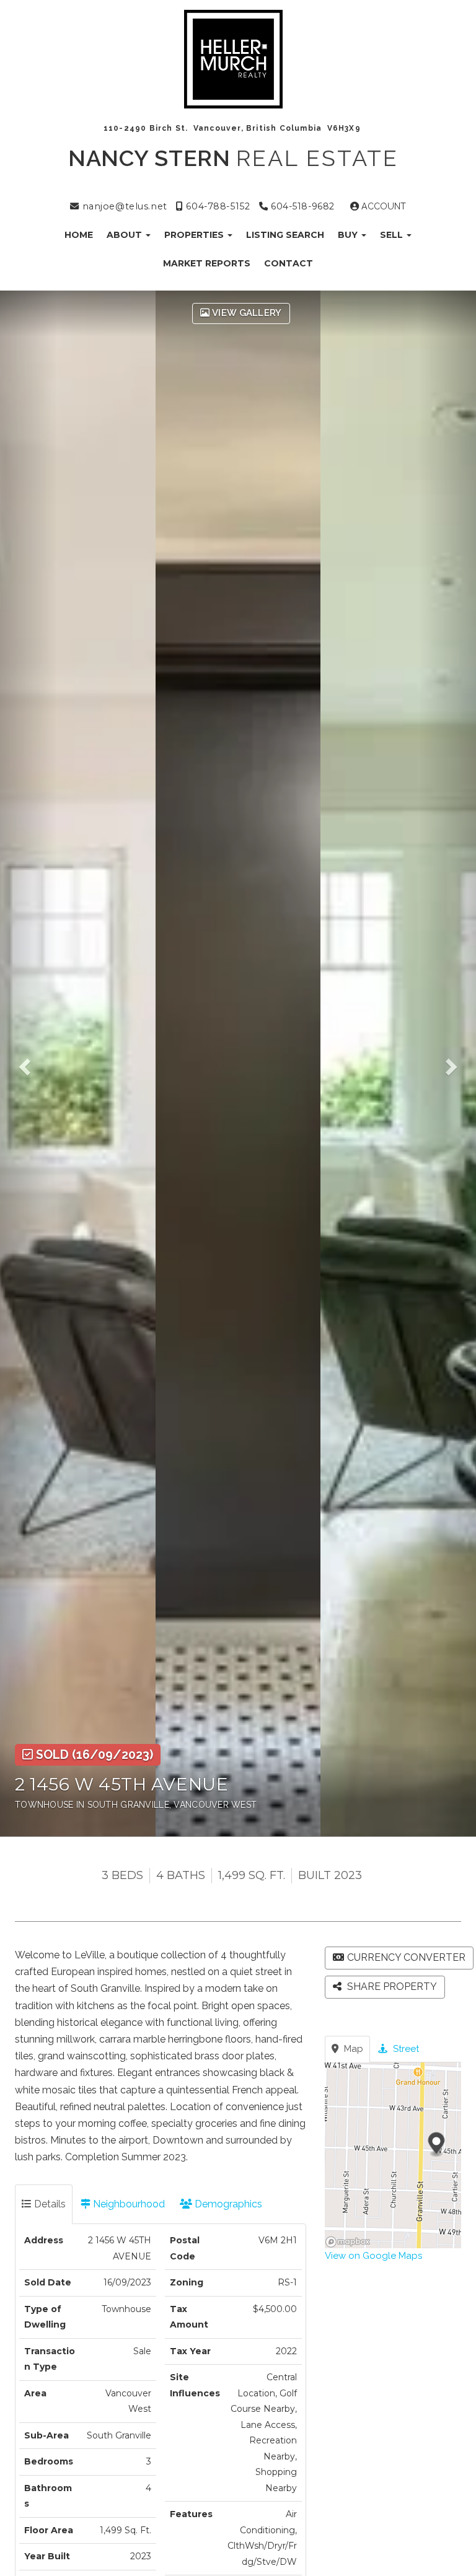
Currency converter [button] (406, 1957)
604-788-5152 (217, 206)
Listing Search (285, 235)
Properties (195, 235)
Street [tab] (405, 2049)
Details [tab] (49, 2204)
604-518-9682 (302, 206)
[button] (29, 1063)
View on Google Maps (373, 2256)
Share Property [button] (391, 1987)
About (126, 235)
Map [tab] (352, 2049)
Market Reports (207, 263)
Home (79, 235)
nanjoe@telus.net (123, 206)
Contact (289, 263)
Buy (349, 235)
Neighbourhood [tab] (128, 2204)
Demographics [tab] (227, 2204)
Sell (393, 235)
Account (382, 206)
